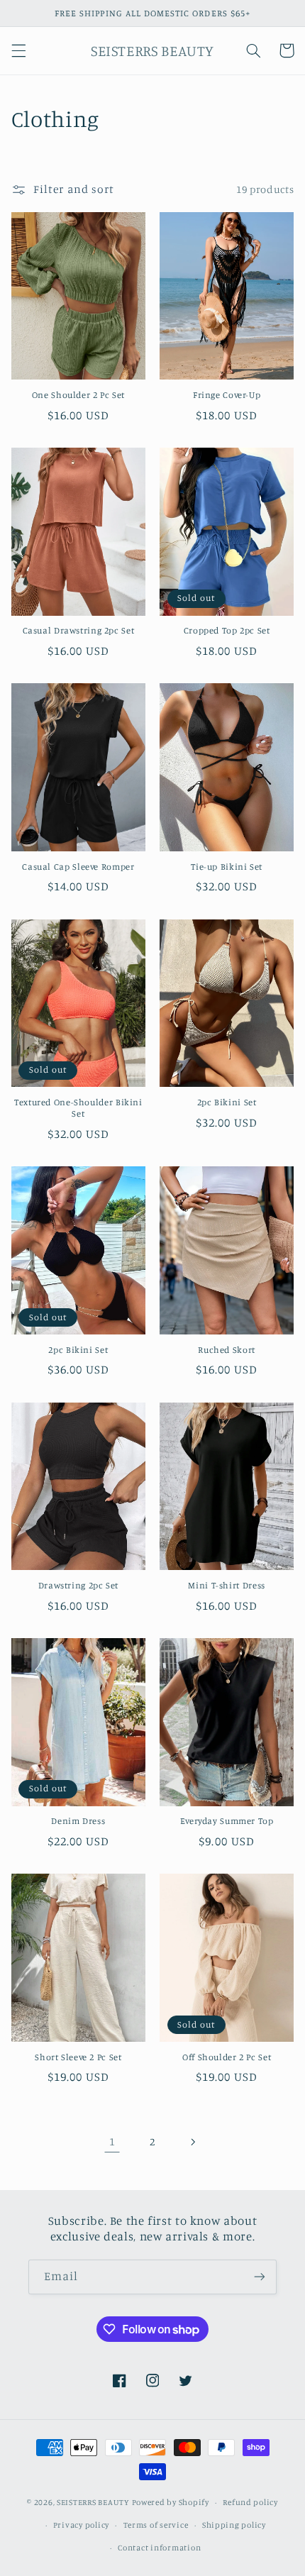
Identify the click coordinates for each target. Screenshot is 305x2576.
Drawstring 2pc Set (78, 1585)
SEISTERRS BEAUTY (93, 2502)
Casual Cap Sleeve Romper (78, 867)
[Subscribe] (260, 2277)
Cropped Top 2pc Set (227, 630)
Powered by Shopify (171, 2502)
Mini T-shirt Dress (226, 1585)
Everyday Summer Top (227, 1821)
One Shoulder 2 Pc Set (78, 395)
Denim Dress (78, 1821)
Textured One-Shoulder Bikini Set (78, 1108)
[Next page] (193, 2142)
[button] (18, 50)
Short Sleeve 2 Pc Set (78, 2057)
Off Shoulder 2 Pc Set (227, 2057)
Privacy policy (81, 2525)
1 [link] (112, 2141)
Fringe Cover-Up (227, 395)
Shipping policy (234, 2525)
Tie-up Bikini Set (227, 867)
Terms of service (156, 2525)
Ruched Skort (227, 1350)
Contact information (159, 2548)
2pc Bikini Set (227, 1102)
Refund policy (250, 2502)
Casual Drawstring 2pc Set (79, 630)
